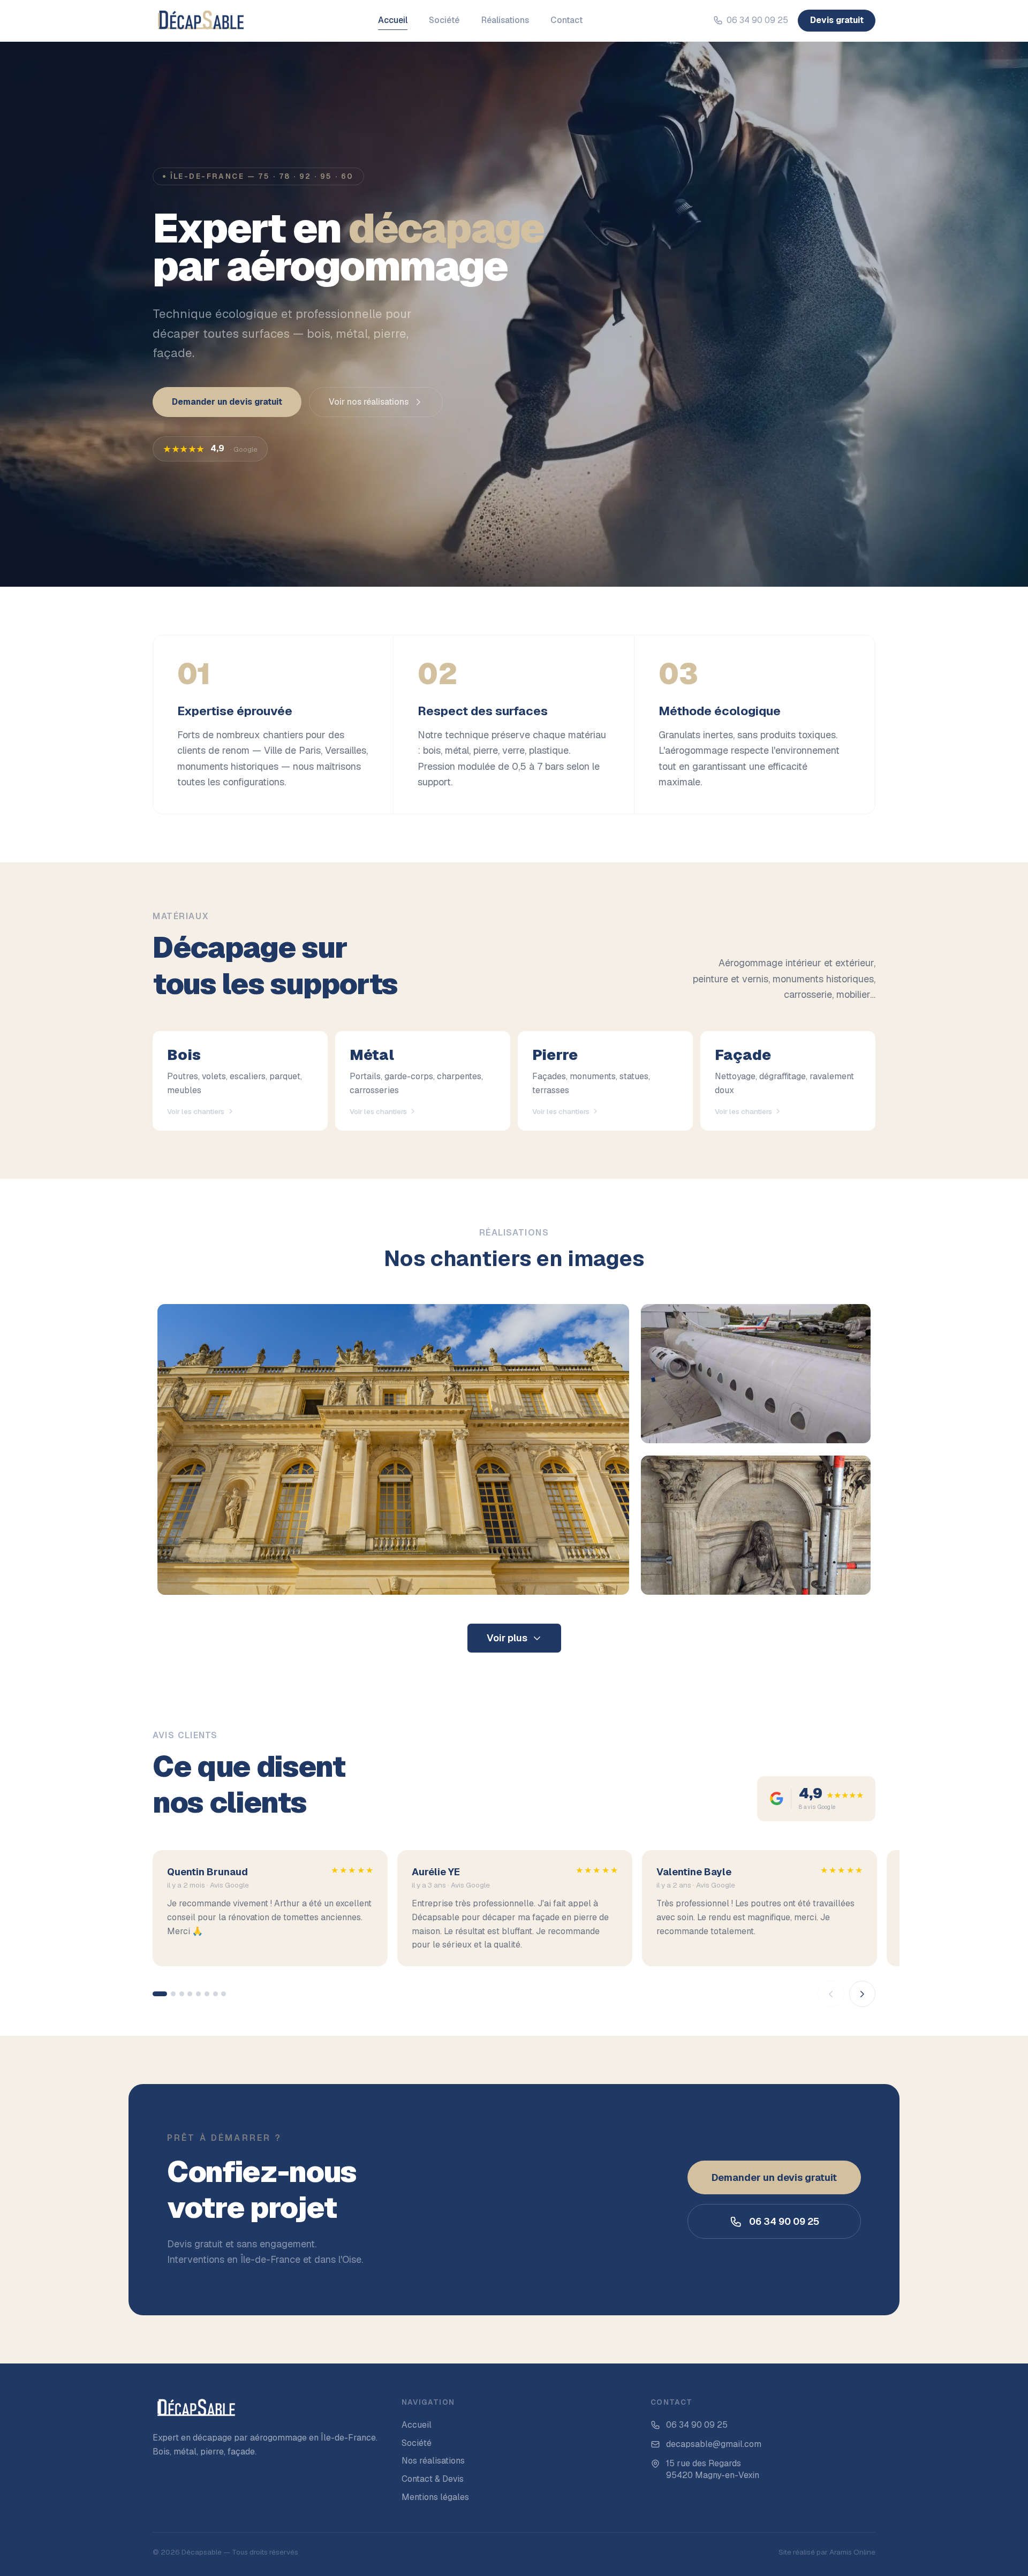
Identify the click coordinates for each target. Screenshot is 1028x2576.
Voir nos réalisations (369, 402)
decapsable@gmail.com (714, 2444)
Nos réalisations (433, 2461)
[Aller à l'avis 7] (216, 1994)
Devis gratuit (837, 20)
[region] (514, 1929)
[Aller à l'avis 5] (198, 1994)
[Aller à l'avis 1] (160, 1994)
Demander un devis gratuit (227, 402)
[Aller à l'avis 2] (173, 1994)
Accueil (393, 20)
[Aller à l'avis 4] (190, 1994)
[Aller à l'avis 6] (207, 1994)
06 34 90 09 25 (757, 20)
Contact (566, 20)
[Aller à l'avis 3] (182, 1994)
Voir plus (507, 1638)
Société (444, 20)
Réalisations (505, 20)
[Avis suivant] (863, 1994)
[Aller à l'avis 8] (224, 1994)
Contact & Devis (433, 2479)
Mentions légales (435, 2497)
